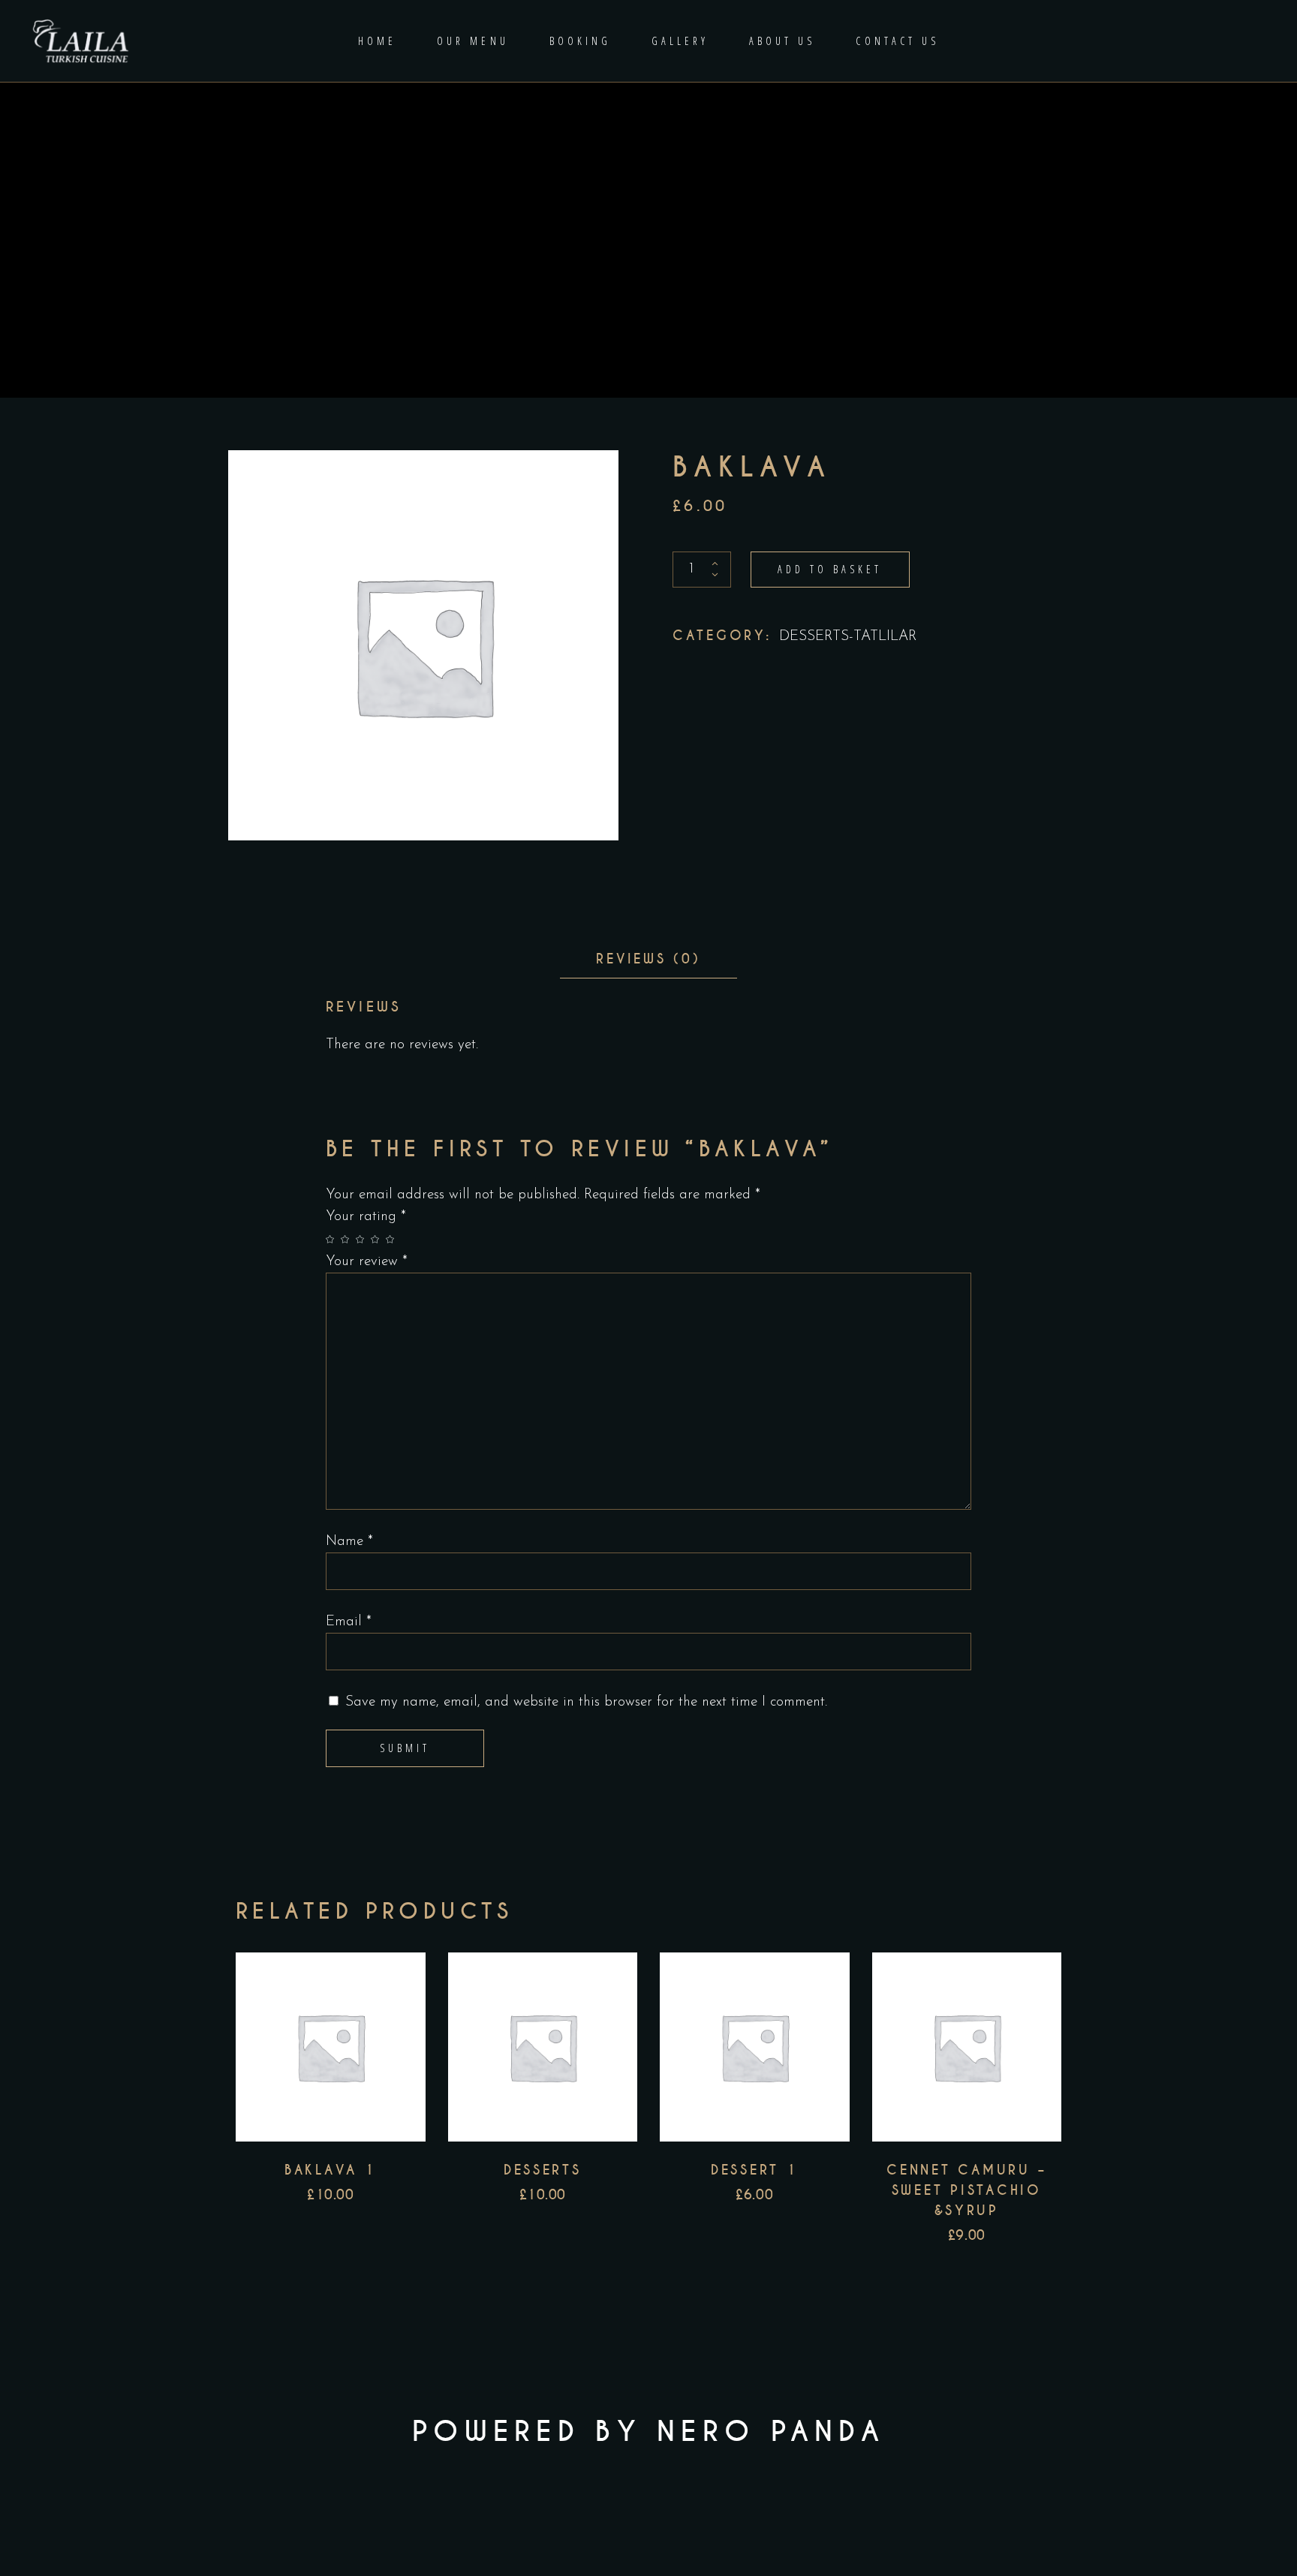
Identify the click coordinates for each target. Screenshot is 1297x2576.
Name (349, 1542)
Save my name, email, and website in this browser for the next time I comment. (586, 1702)
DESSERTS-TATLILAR (848, 637)
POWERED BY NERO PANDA (648, 2432)
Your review (367, 1262)
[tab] (648, 959)
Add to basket (830, 569)
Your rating (366, 1217)
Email (349, 1622)
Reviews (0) (648, 959)
